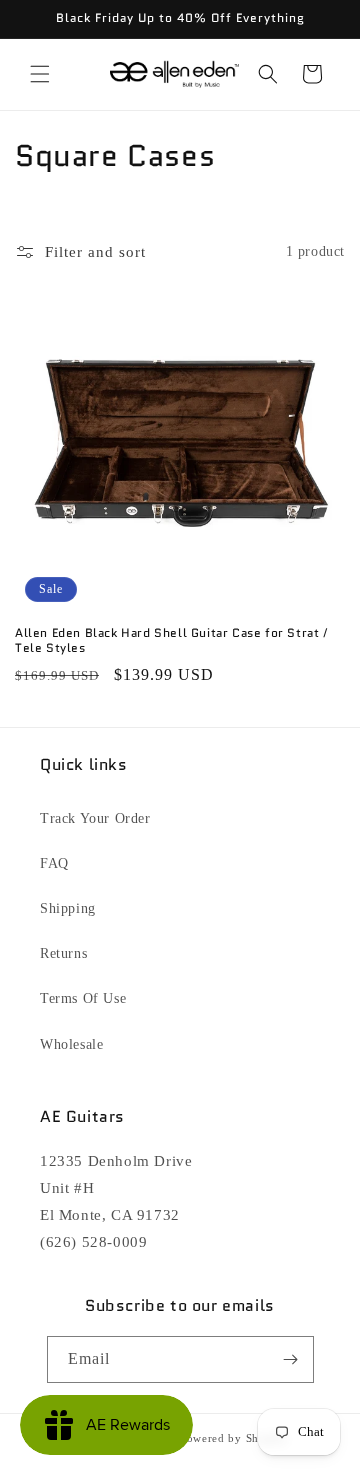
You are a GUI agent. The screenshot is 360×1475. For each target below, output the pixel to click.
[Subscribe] (291, 1359)
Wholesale (71, 1044)
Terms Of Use (83, 998)
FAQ (54, 863)
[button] (40, 74)
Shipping (68, 908)
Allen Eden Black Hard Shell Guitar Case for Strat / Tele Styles (172, 640)
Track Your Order (95, 818)
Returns (63, 953)
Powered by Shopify (234, 1438)
